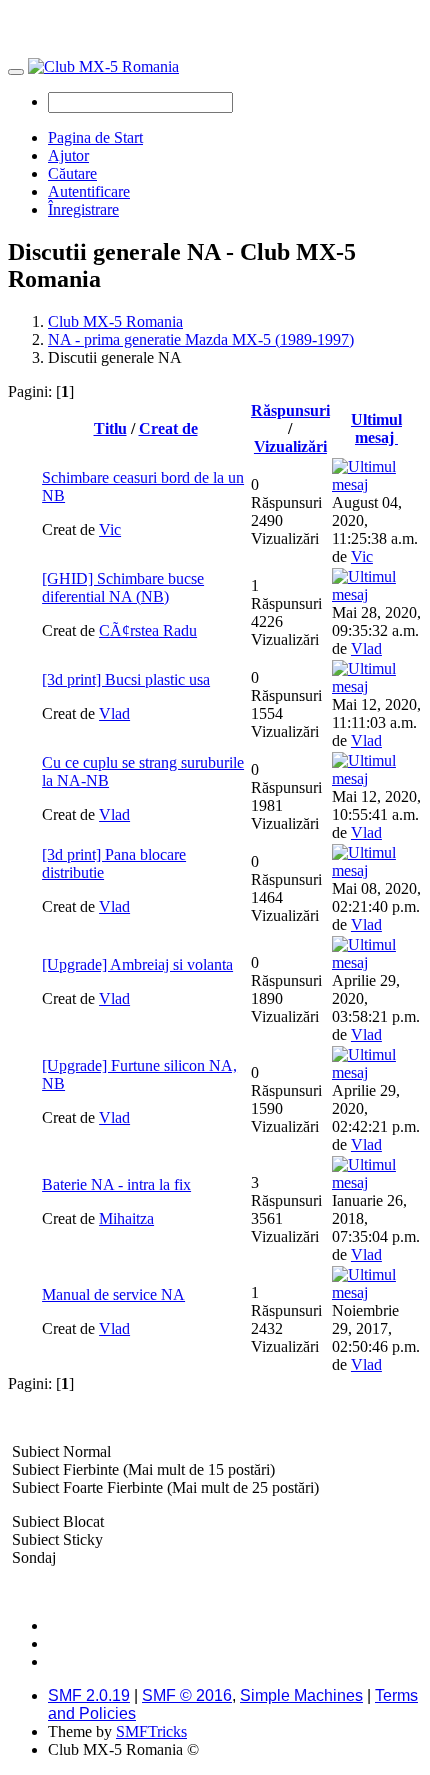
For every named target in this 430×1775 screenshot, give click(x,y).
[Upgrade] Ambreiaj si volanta (137, 964)
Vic (110, 529)
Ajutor (68, 155)
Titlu (110, 428)
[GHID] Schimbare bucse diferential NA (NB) (123, 587)
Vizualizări (290, 446)
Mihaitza (126, 1218)
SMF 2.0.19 (89, 1695)
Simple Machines (301, 1695)
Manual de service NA (113, 1294)
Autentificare (89, 191)
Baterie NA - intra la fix (116, 1184)
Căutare (72, 173)
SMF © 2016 (187, 1695)
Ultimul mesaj (376, 428)
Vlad (366, 648)
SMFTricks (151, 1731)
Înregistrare (83, 209)
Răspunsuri (290, 410)
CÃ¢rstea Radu (148, 630)
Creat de (168, 428)
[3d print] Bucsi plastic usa (126, 679)
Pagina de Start (95, 137)
